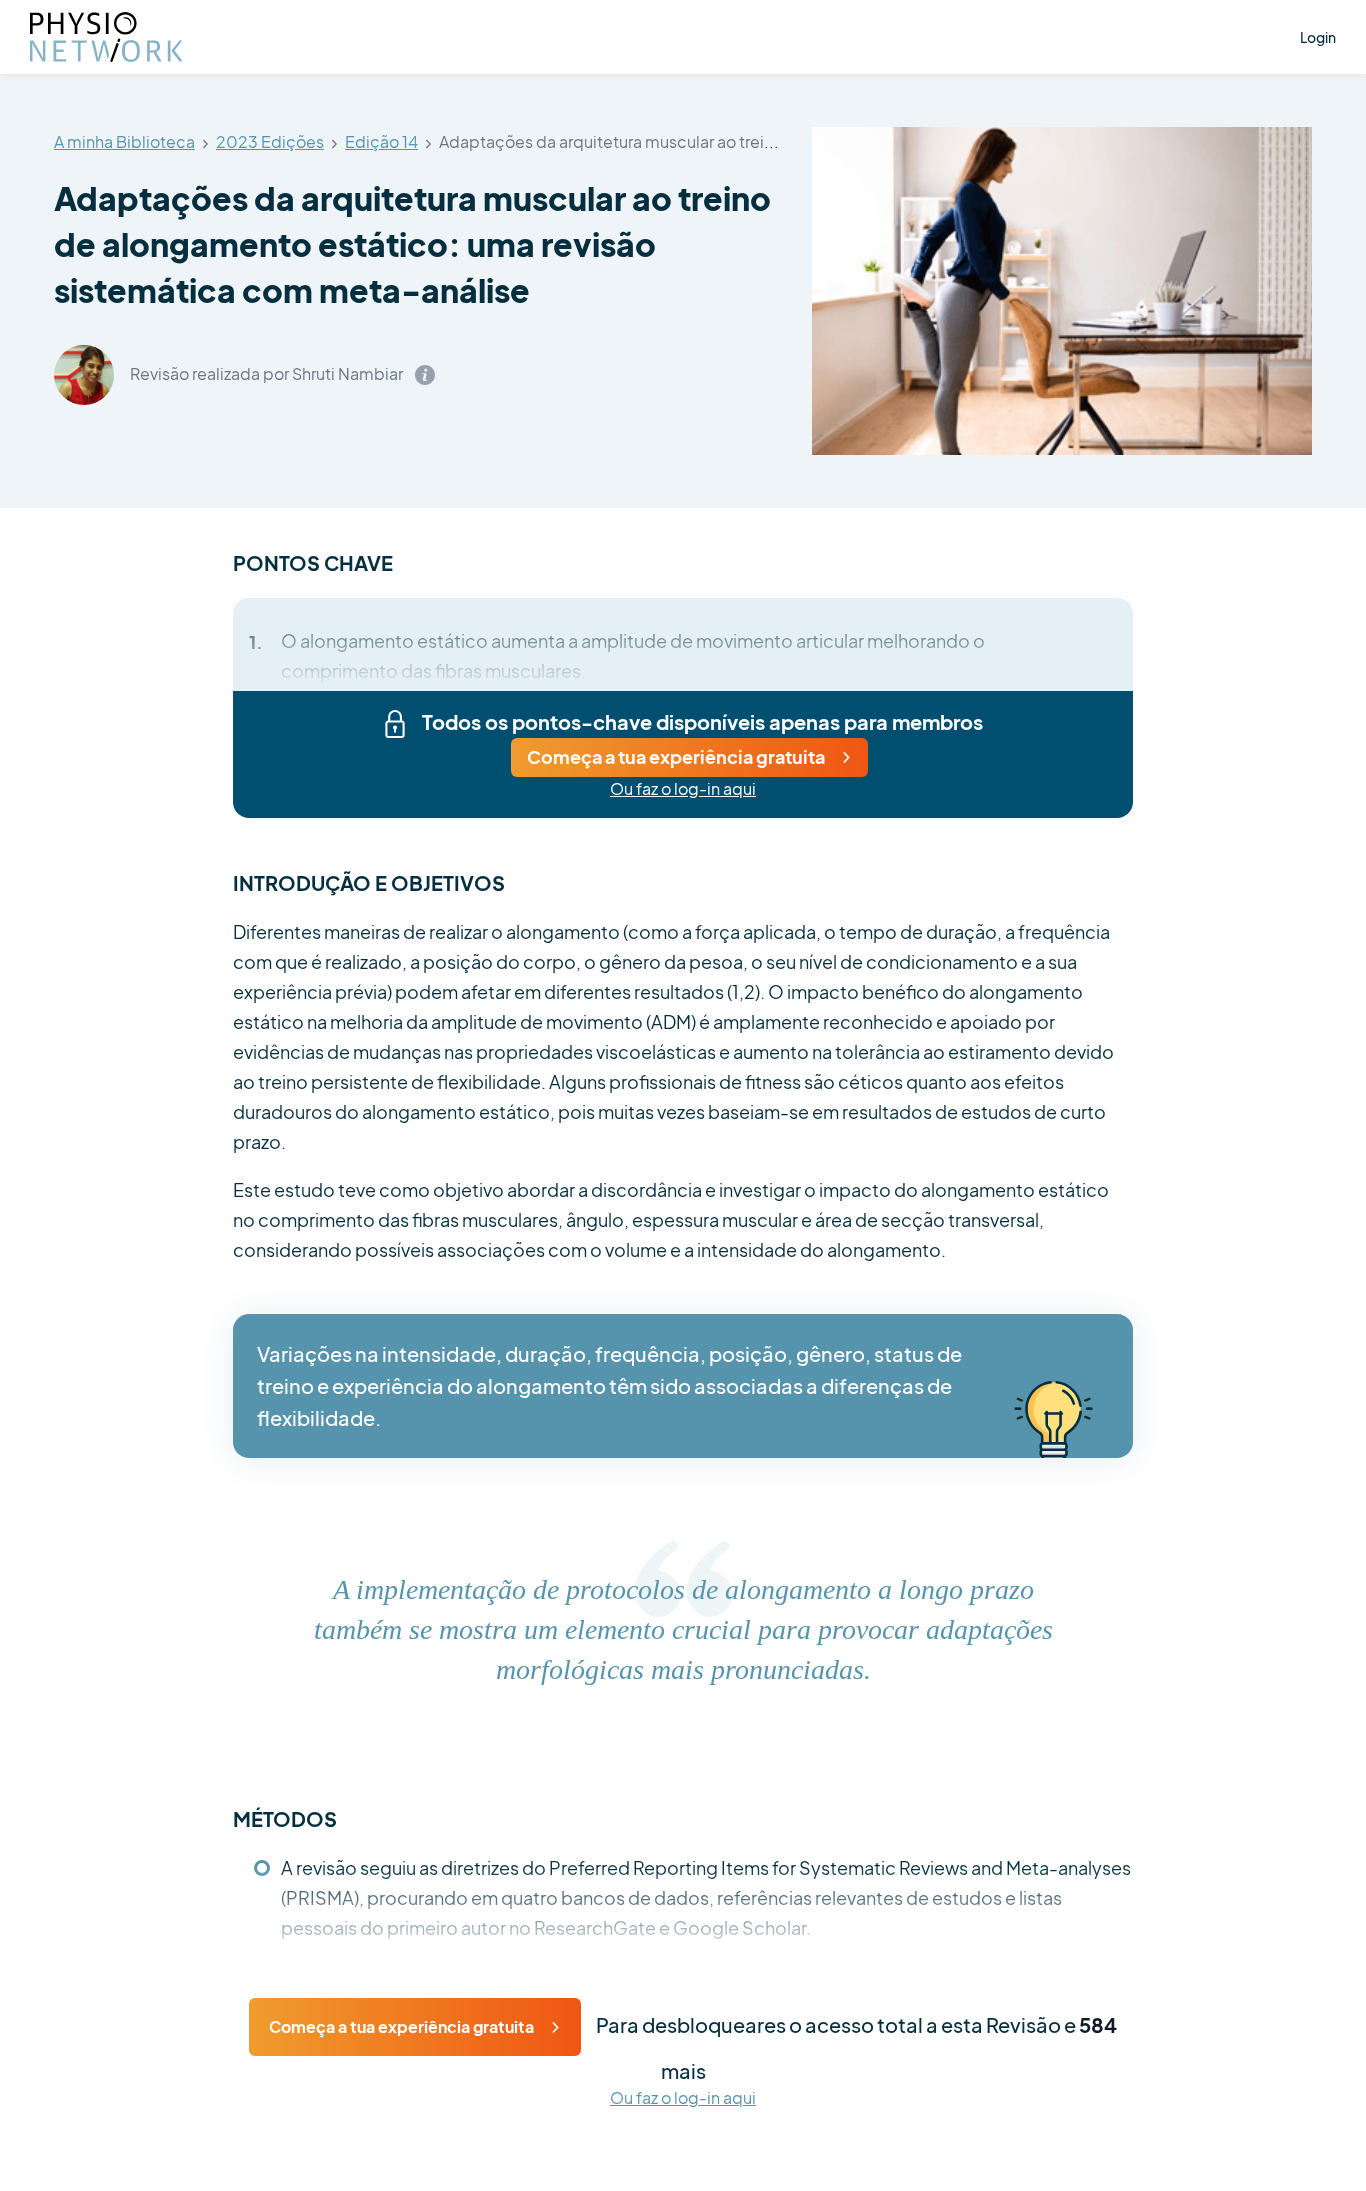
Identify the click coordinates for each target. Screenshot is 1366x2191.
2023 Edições (270, 142)
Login (1318, 37)
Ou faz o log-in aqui (683, 789)
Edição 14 (381, 142)
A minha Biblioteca (124, 142)
